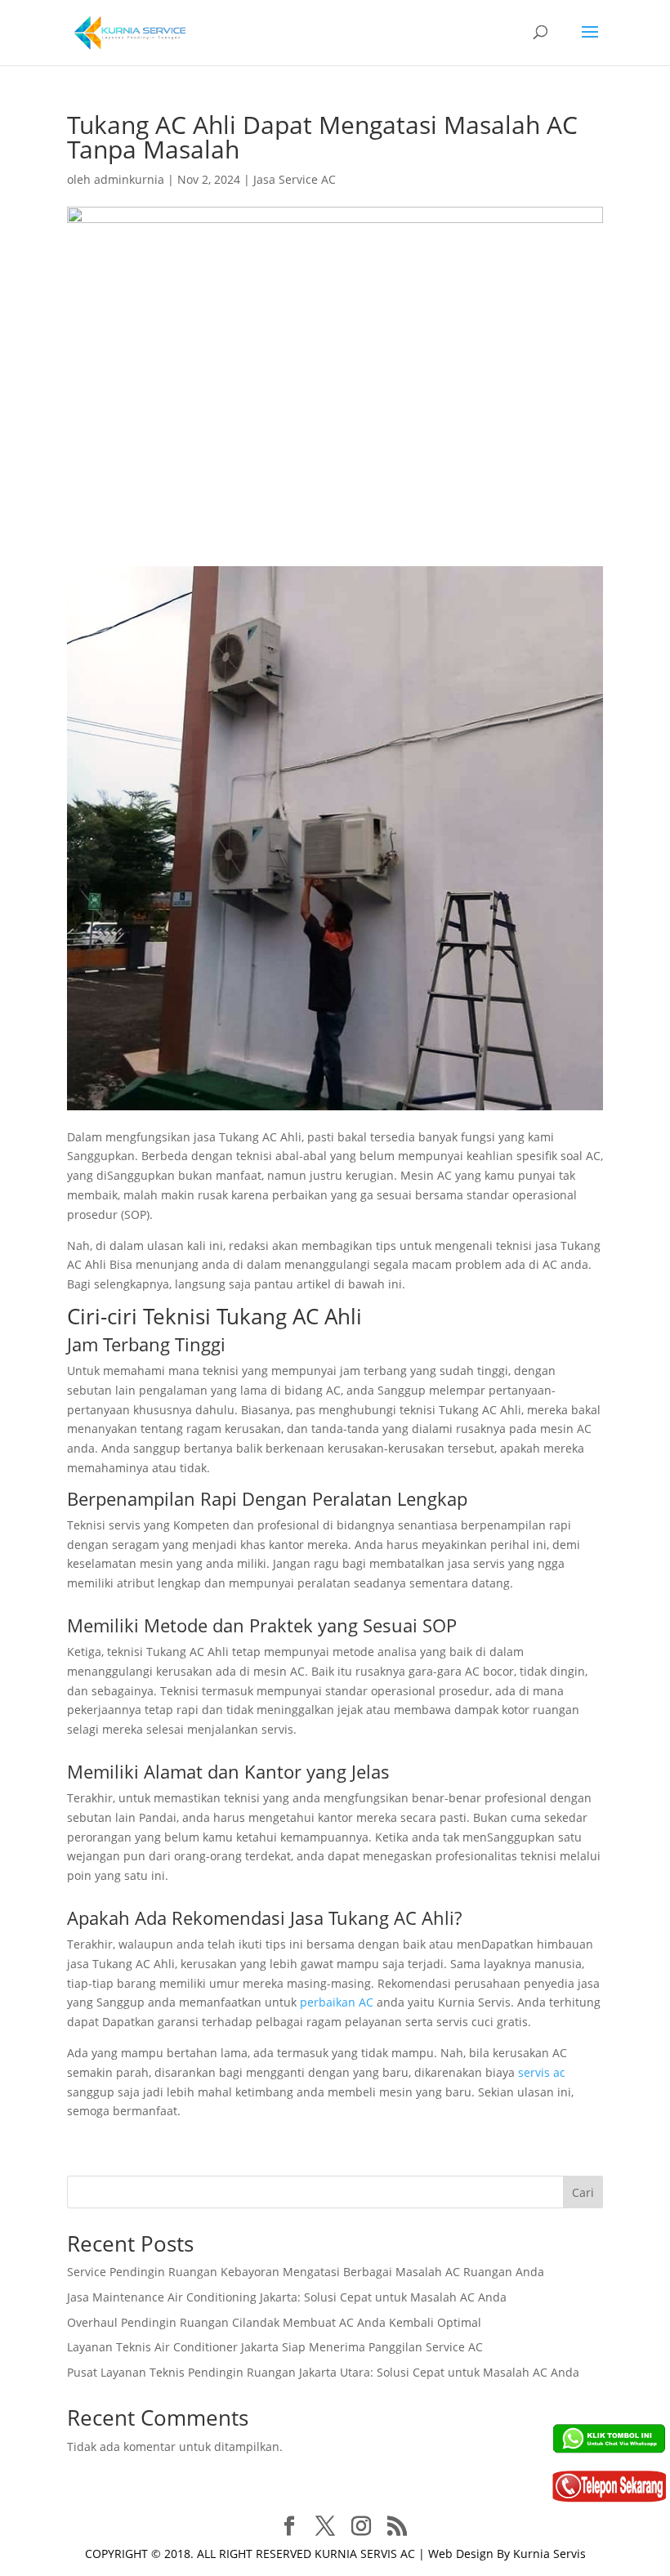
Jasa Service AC (295, 179)
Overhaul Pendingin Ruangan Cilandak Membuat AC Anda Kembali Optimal (274, 2322)
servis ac (542, 2072)
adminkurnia (129, 179)
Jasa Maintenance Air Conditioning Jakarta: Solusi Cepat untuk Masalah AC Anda (287, 2297)
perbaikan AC (337, 2002)
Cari (583, 2192)
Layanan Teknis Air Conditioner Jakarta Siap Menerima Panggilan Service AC (275, 2347)
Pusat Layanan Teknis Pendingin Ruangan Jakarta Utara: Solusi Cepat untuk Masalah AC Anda (323, 2372)
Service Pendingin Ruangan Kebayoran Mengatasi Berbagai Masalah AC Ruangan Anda (306, 2272)
